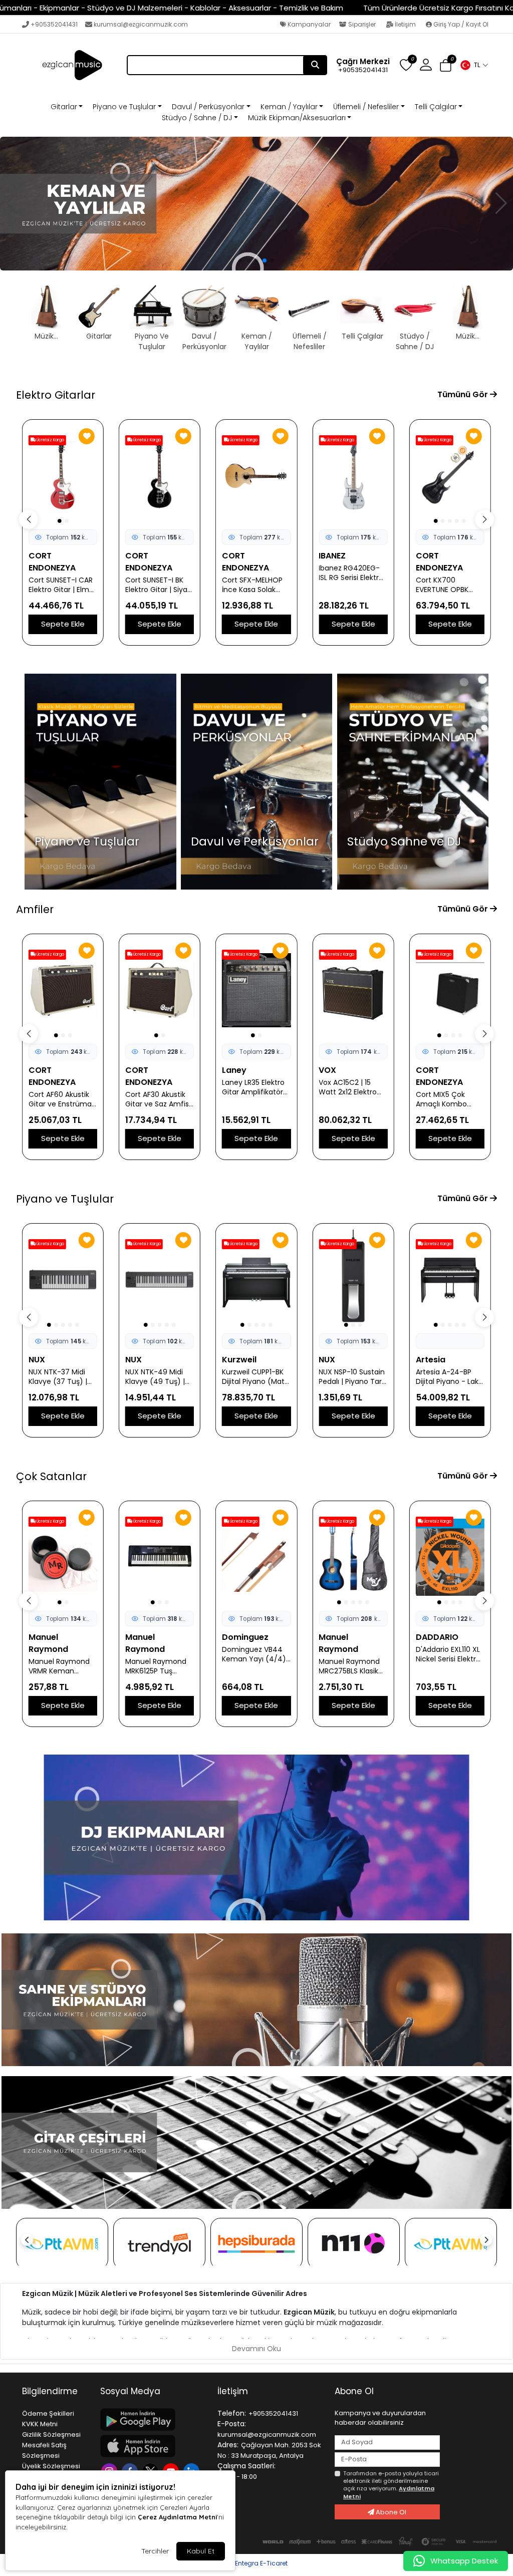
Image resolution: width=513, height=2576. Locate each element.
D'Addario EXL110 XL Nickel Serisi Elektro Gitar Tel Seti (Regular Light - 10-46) (352, 1654)
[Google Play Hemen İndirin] (153, 2419)
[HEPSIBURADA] (256, 2244)
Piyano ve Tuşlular (124, 107)
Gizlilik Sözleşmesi (51, 2435)
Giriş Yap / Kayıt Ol (460, 24)
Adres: (228, 2445)
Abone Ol (390, 2512)
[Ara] (315, 65)
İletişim (405, 24)
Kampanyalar (308, 24)
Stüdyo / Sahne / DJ (197, 118)
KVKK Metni (40, 2424)
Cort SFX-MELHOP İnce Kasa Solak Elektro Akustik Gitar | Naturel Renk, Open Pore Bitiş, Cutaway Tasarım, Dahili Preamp (159, 585)
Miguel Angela (444, 1637)
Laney (138, 1070)
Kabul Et (201, 2551)
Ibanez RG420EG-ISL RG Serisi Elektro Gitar (254, 573)
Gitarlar (64, 107)
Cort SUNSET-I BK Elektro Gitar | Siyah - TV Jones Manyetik (62, 585)
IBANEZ (235, 556)
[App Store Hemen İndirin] (153, 2446)
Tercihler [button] (155, 2551)
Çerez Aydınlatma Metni (177, 2517)
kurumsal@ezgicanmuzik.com (141, 24)
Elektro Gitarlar (56, 395)
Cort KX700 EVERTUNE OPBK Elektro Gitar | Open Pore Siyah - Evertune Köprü (352, 585)
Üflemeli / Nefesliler (366, 107)
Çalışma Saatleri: (246, 2466)
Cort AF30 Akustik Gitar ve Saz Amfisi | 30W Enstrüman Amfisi (61, 1099)
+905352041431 (54, 24)
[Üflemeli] (256, 204)
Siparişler (362, 24)
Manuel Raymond (48, 1643)
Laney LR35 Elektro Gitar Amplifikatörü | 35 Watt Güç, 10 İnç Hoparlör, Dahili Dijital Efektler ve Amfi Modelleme (158, 1087)
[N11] (354, 2244)
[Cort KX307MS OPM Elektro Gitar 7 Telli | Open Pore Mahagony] (450, 476)
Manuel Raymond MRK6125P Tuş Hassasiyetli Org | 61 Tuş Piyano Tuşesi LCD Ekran (62, 1666)
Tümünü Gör (464, 394)
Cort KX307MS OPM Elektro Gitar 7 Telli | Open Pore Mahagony (450, 585)
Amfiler (35, 909)
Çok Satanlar (51, 1476)
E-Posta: (232, 2424)
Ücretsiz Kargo (50, 440)
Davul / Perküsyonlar (208, 107)
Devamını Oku (256, 2349)
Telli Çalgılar (436, 107)
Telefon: (232, 2413)
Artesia (333, 1360)
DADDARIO (340, 1637)
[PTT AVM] (62, 2244)
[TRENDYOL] (159, 2244)
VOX (231, 1070)
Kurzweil (143, 1360)
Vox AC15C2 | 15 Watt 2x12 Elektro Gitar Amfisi (251, 1087)
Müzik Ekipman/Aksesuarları (297, 118)
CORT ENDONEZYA (52, 562)
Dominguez (149, 1637)
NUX (37, 1360)
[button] (474, 65)
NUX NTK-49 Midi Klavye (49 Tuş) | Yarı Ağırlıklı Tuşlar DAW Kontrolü (59, 1377)
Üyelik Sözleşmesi (51, 2466)
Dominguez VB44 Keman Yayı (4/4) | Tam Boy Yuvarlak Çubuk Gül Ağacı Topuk (159, 1654)
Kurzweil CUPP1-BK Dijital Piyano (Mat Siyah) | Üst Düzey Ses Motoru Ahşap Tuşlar (157, 1377)
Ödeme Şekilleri (48, 2413)
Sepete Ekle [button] (63, 624)
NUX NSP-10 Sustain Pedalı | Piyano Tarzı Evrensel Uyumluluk (256, 1377)
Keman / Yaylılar (289, 107)
